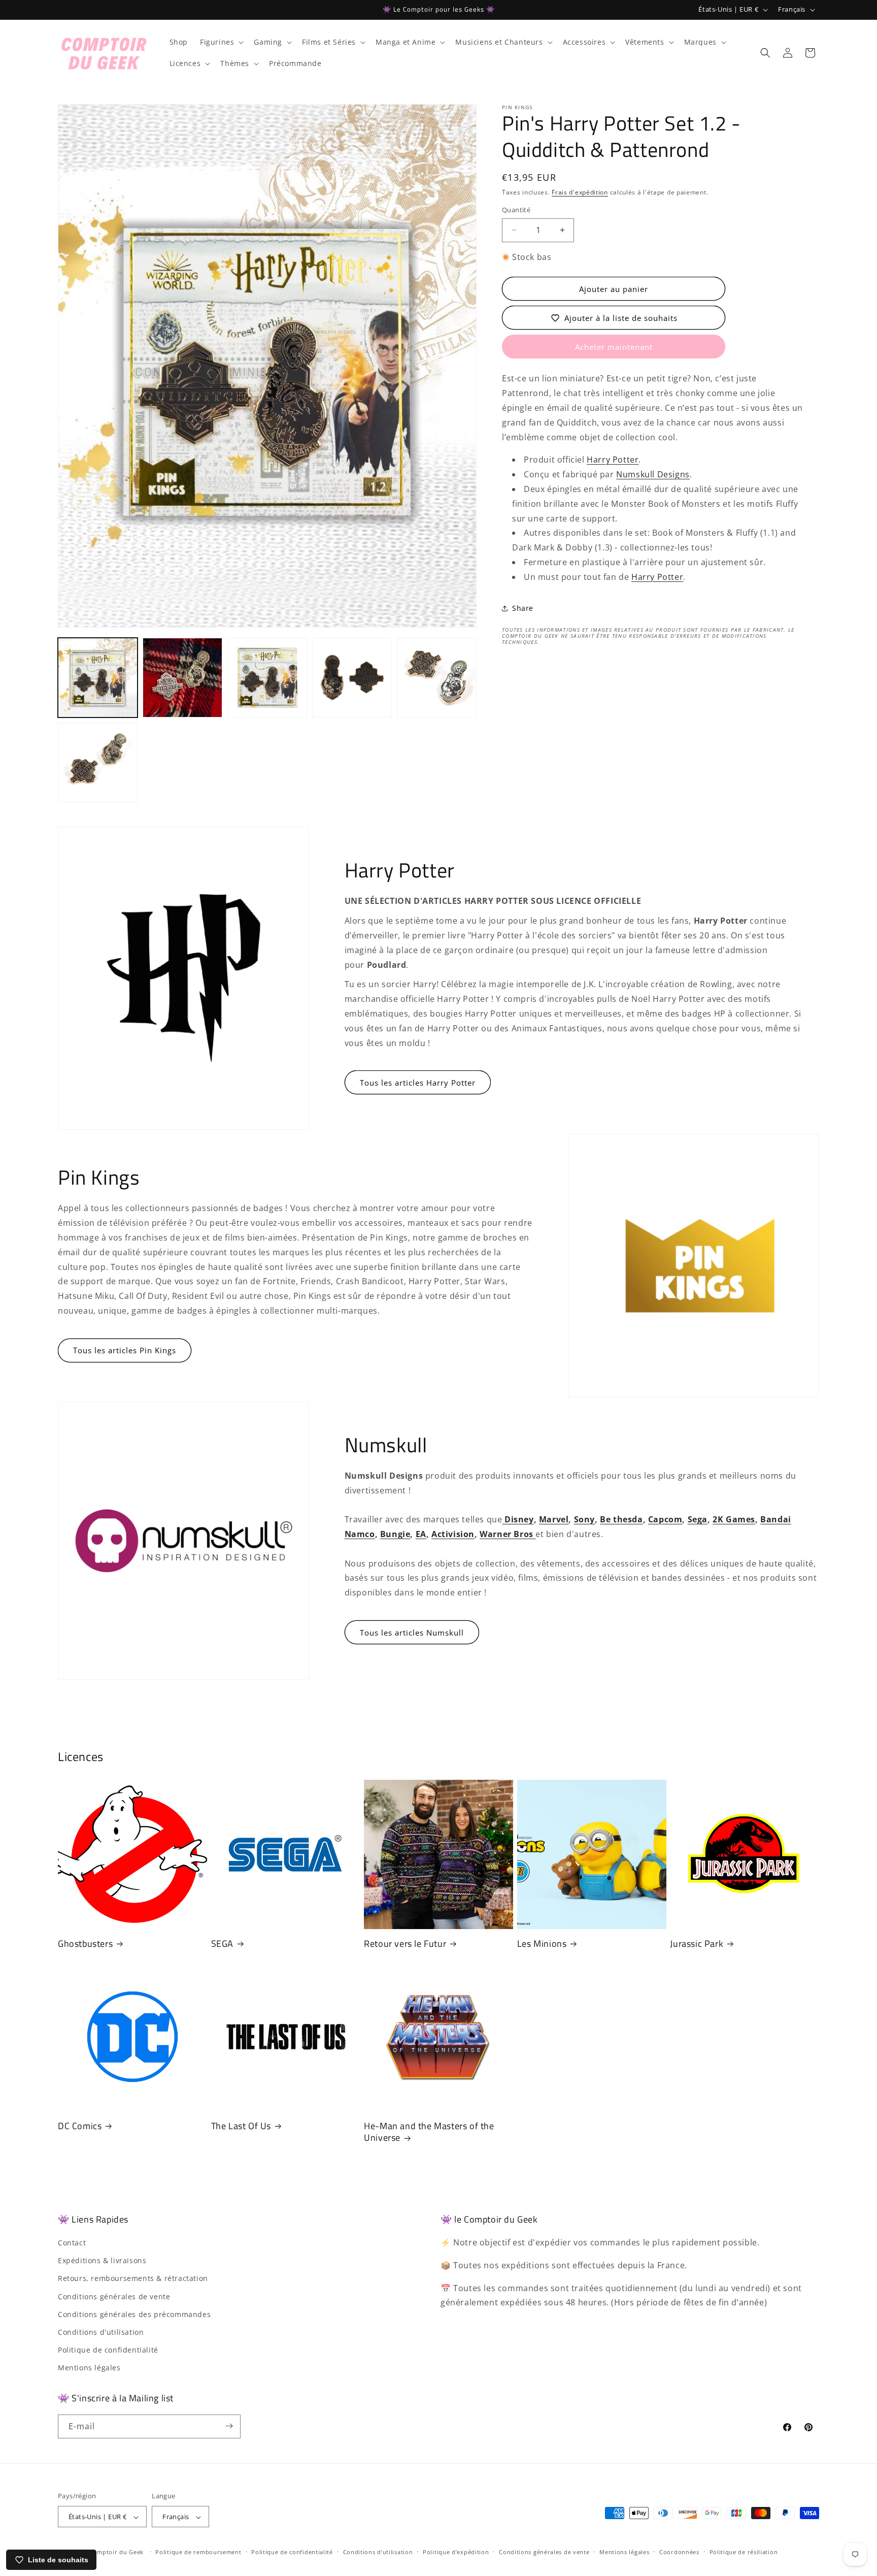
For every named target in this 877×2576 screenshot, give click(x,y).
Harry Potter (613, 460)
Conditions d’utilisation (378, 2552)
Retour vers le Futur (405, 1944)
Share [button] (523, 608)
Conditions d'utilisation (101, 2332)
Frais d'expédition (580, 192)
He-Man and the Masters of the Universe (429, 2132)
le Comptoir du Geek (113, 2552)
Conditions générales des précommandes (134, 2314)
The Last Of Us (241, 2126)
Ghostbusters (85, 1944)
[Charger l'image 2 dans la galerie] (182, 678)
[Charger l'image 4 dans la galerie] (352, 678)
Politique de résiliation (744, 2552)
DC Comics (80, 2126)
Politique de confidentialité (108, 2350)
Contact (72, 2243)
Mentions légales (89, 2368)
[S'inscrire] (229, 2426)
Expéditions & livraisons (102, 2260)
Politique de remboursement (198, 2552)
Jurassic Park (697, 1944)
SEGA (222, 1944)
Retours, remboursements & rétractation (133, 2279)
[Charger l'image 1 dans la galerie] (98, 678)
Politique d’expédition (456, 2552)
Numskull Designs (653, 474)
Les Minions (542, 1944)
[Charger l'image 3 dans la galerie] (267, 678)
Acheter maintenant (614, 347)
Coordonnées (679, 2552)
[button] (221, 42)
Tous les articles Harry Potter (418, 1082)
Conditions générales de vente (114, 2296)
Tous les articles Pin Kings (125, 1350)
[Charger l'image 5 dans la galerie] (437, 678)
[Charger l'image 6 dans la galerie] (98, 762)
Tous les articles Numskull (412, 1633)
